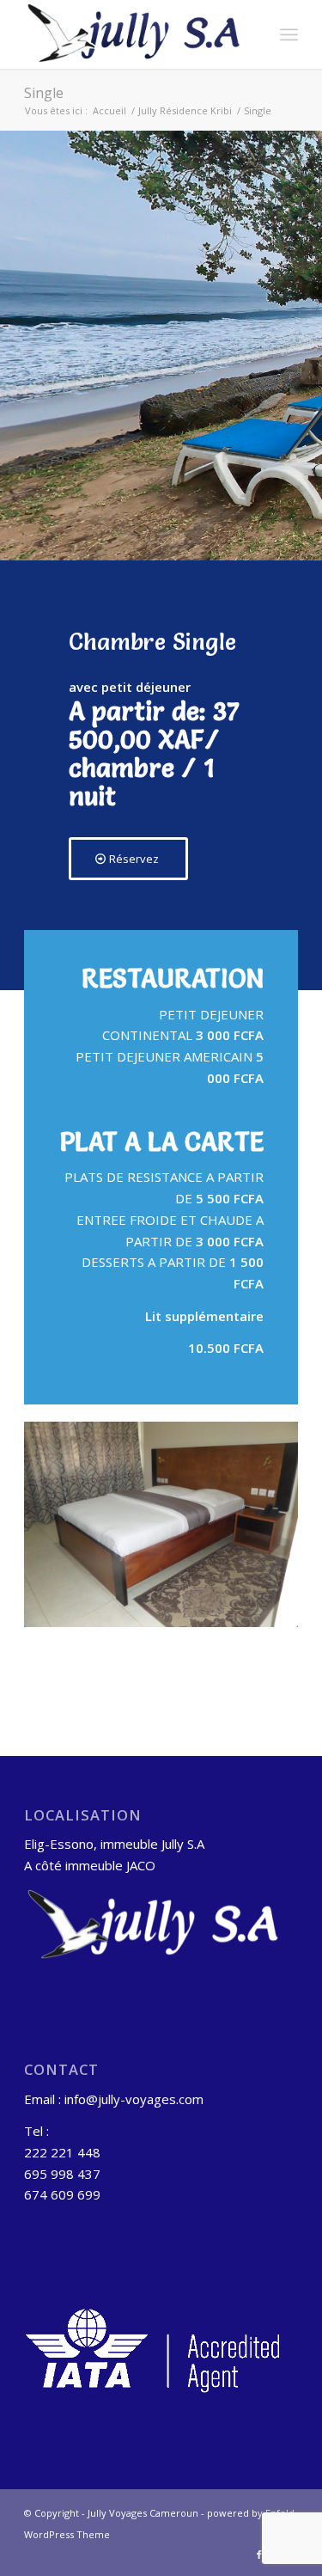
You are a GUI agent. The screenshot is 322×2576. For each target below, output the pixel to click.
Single (44, 93)
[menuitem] (289, 34)
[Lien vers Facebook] (259, 2555)
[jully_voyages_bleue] (134, 34)
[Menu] (289, 34)
